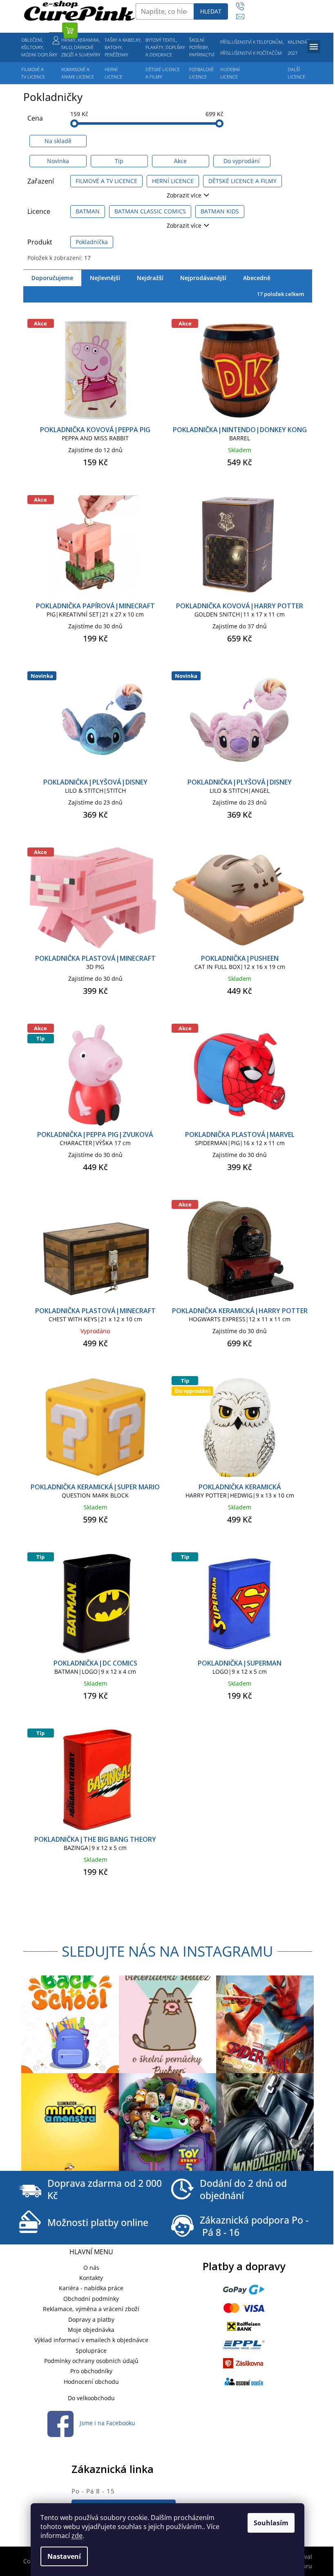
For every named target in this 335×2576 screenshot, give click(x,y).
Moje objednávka (91, 2330)
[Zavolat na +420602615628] (244, 6)
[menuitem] (39, 47)
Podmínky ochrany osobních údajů (91, 2361)
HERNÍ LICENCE (173, 181)
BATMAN (88, 211)
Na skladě (58, 141)
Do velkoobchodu (91, 2398)
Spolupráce (91, 2351)
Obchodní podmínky (91, 2299)
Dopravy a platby (91, 2319)
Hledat (211, 11)
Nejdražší (150, 278)
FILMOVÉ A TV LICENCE (106, 181)
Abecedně (257, 278)
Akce (180, 161)
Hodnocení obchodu (91, 2382)
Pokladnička (92, 242)
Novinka (58, 161)
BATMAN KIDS (220, 211)
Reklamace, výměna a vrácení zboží (91, 2309)
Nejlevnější (105, 278)
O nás (91, 2268)
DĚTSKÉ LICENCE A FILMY (242, 181)
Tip (119, 161)
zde (77, 2536)
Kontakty (91, 2278)
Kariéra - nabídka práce (91, 2288)
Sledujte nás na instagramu (167, 1951)
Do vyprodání (242, 161)
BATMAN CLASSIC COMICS (150, 211)
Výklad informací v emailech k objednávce (91, 2340)
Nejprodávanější (203, 278)
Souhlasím (271, 2523)
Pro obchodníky (91, 2371)
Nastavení (64, 2556)
